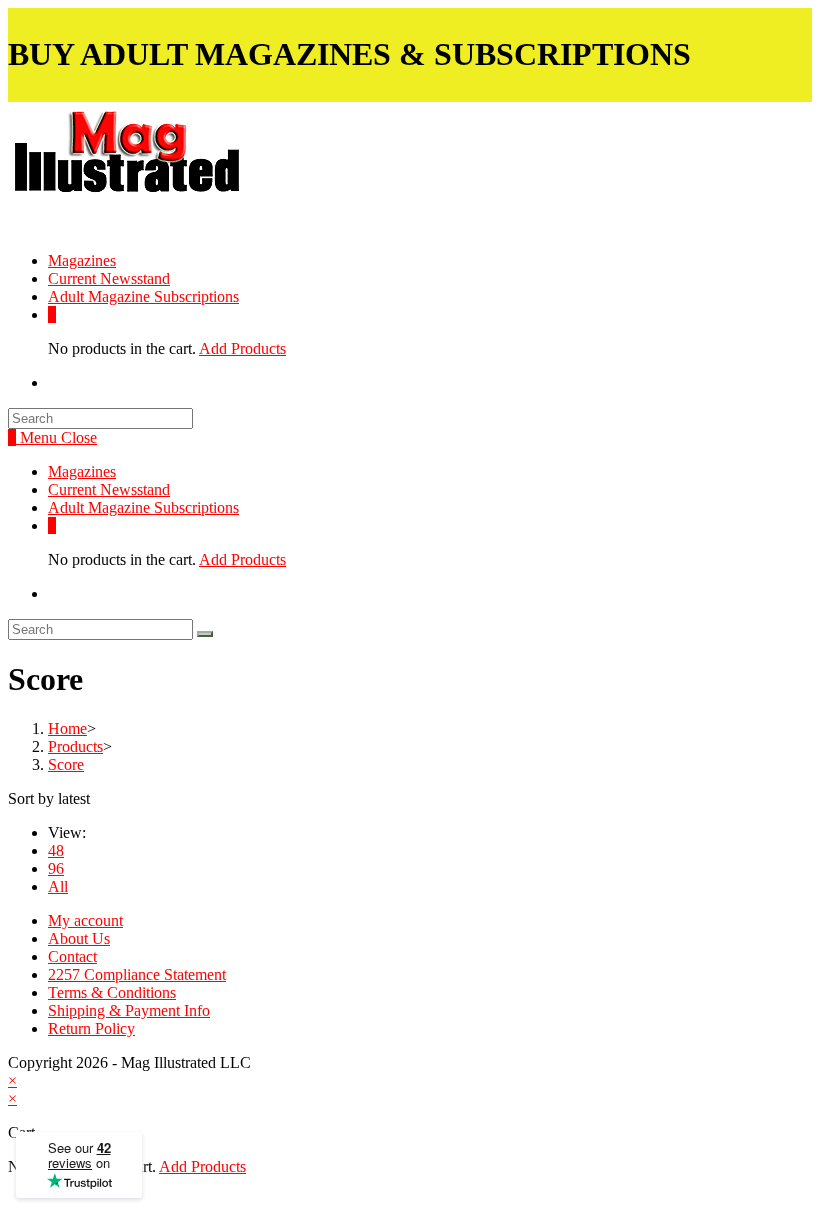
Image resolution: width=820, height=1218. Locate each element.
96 (56, 868)
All (58, 886)
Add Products (242, 348)
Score (66, 764)
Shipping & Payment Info (129, 1010)
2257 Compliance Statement (137, 974)
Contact (72, 956)
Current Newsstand (109, 489)
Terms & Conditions (112, 992)
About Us (79, 938)
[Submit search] (205, 634)
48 (56, 850)
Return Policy (91, 1028)
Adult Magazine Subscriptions (143, 507)
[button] (179, 167)
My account (85, 920)
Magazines (82, 471)
